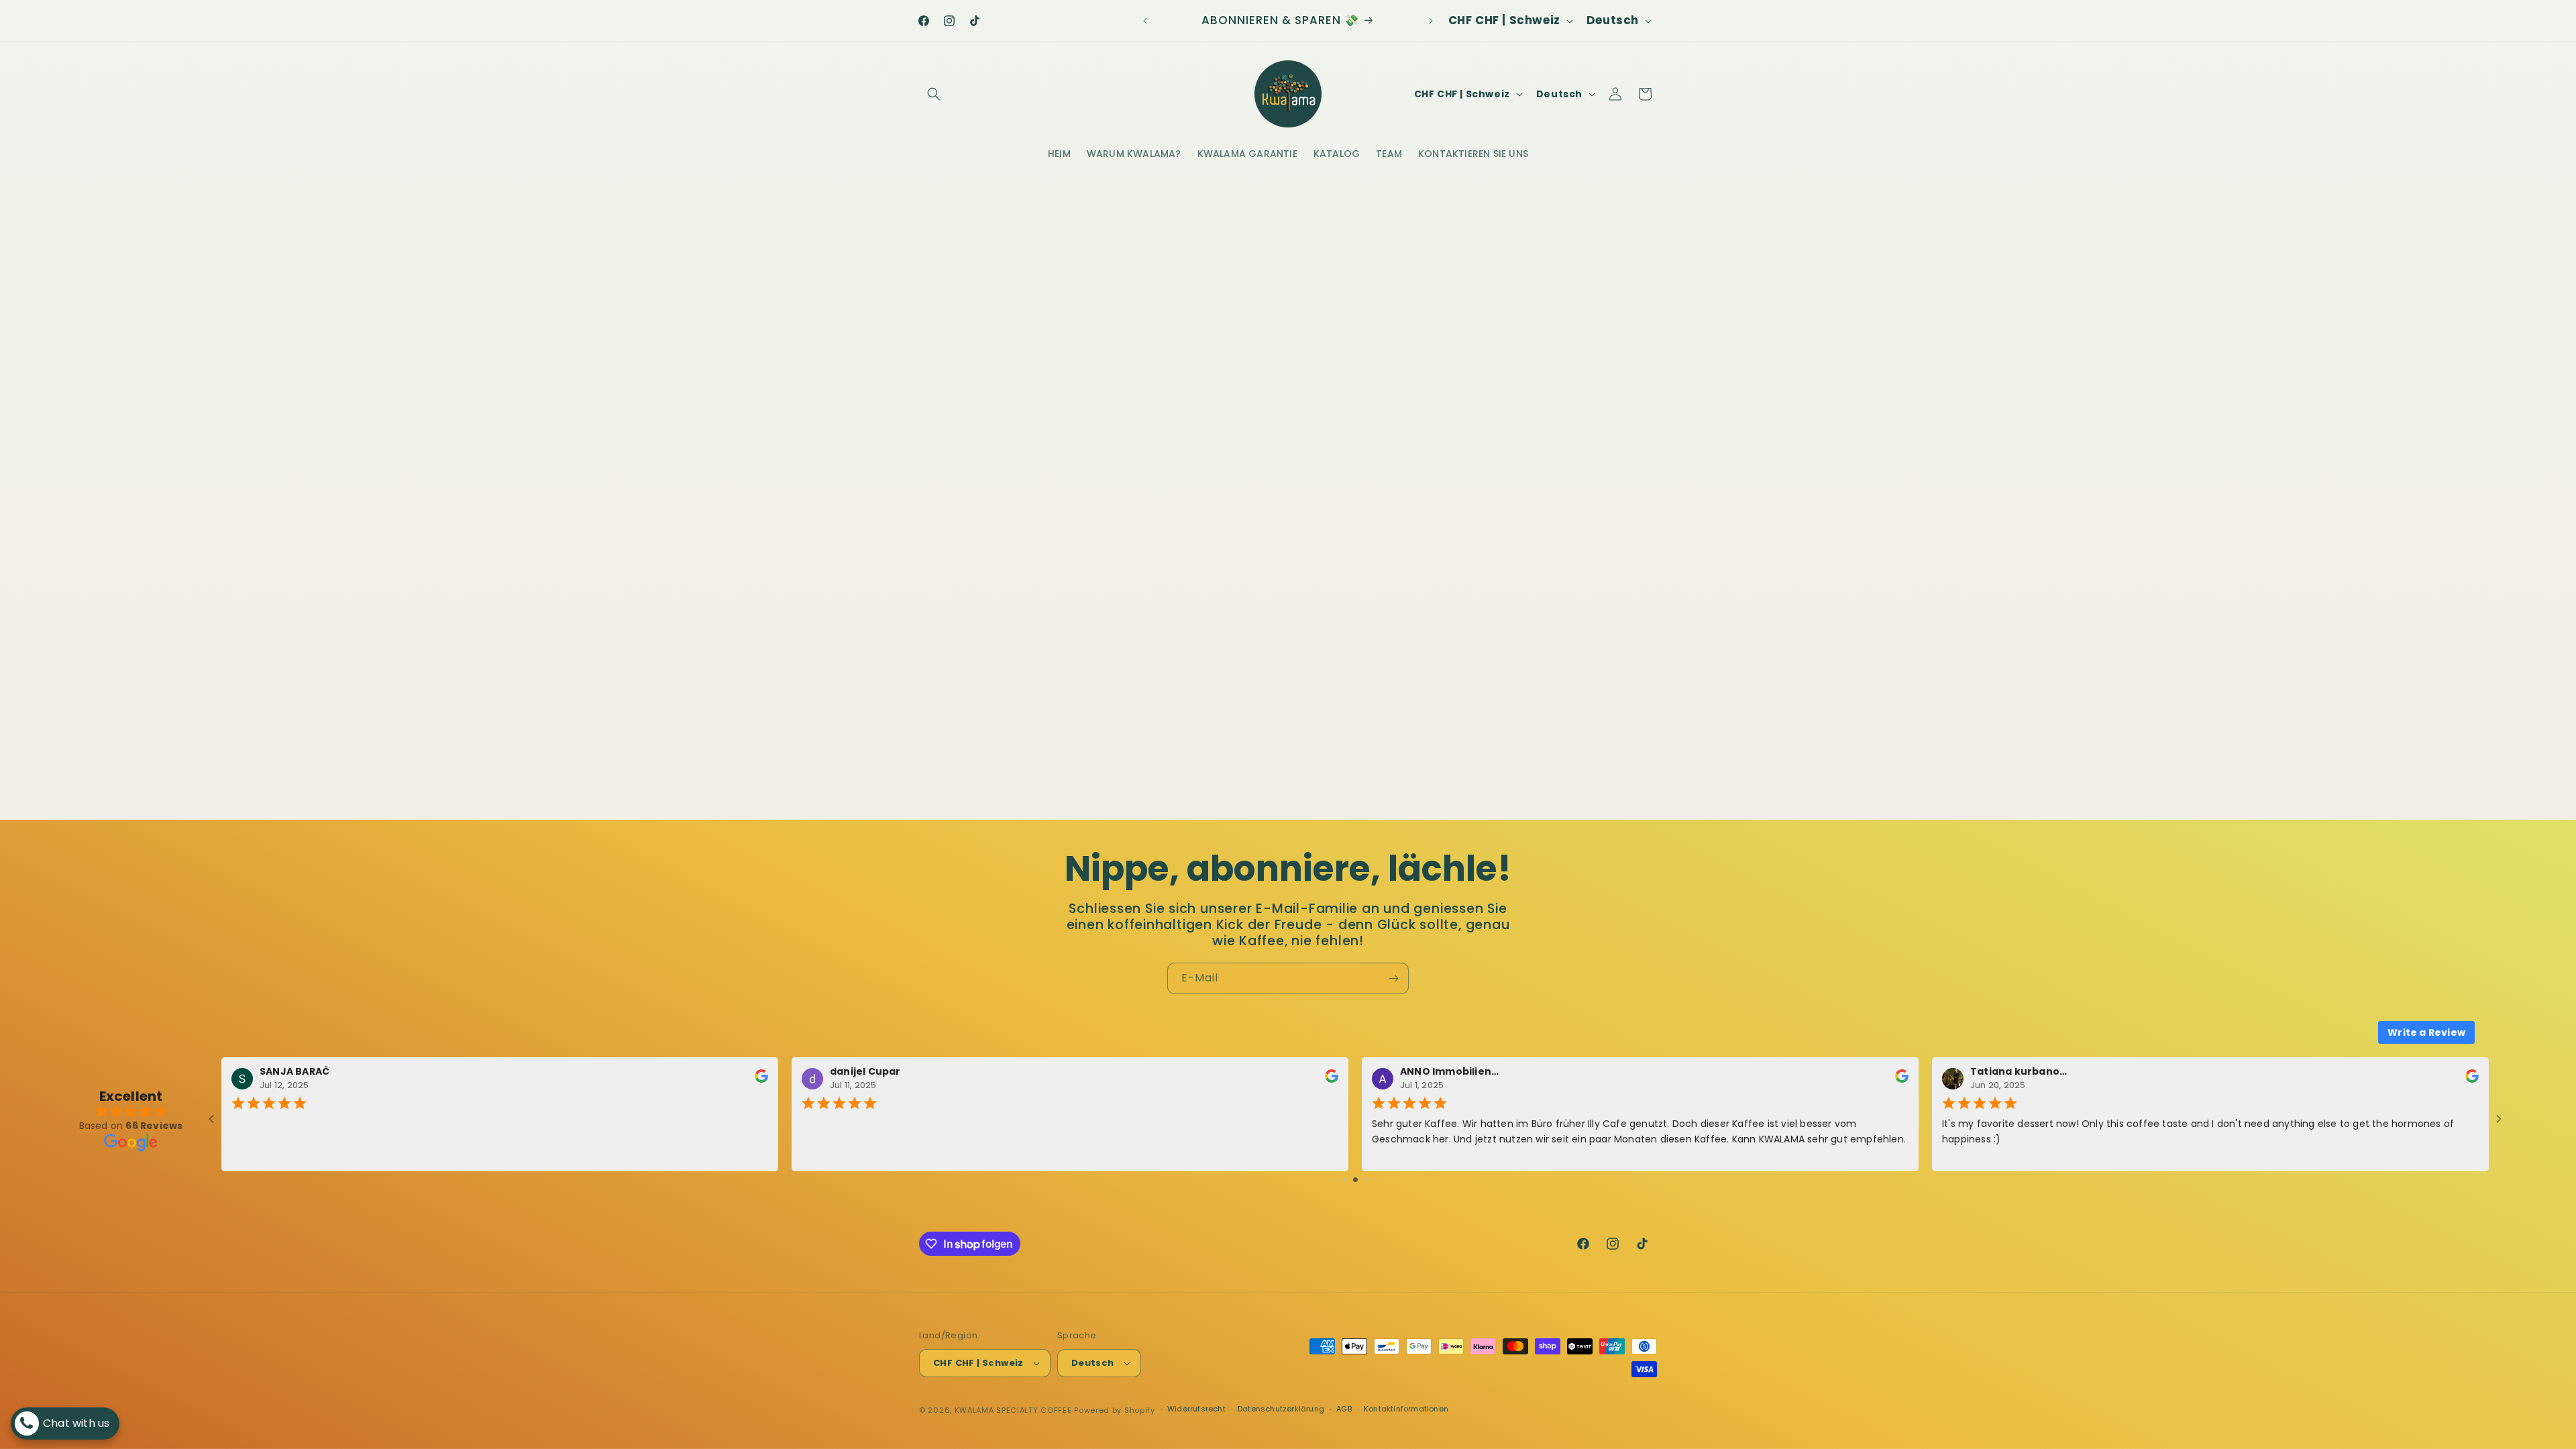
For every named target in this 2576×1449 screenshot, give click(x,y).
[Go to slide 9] (1376, 1180)
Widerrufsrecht (1196, 1409)
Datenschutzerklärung (1281, 1409)
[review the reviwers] (761, 1080)
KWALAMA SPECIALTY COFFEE (1013, 1410)
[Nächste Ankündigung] (1431, 21)
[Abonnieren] (1393, 978)
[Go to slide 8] (1366, 1180)
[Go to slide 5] (1335, 1180)
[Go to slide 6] (1345, 1180)
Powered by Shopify (1115, 1410)
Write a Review (2426, 1032)
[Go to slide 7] (1355, 1180)
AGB (1344, 1409)
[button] (934, 94)
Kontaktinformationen (1406, 1409)
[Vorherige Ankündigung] (1145, 21)
